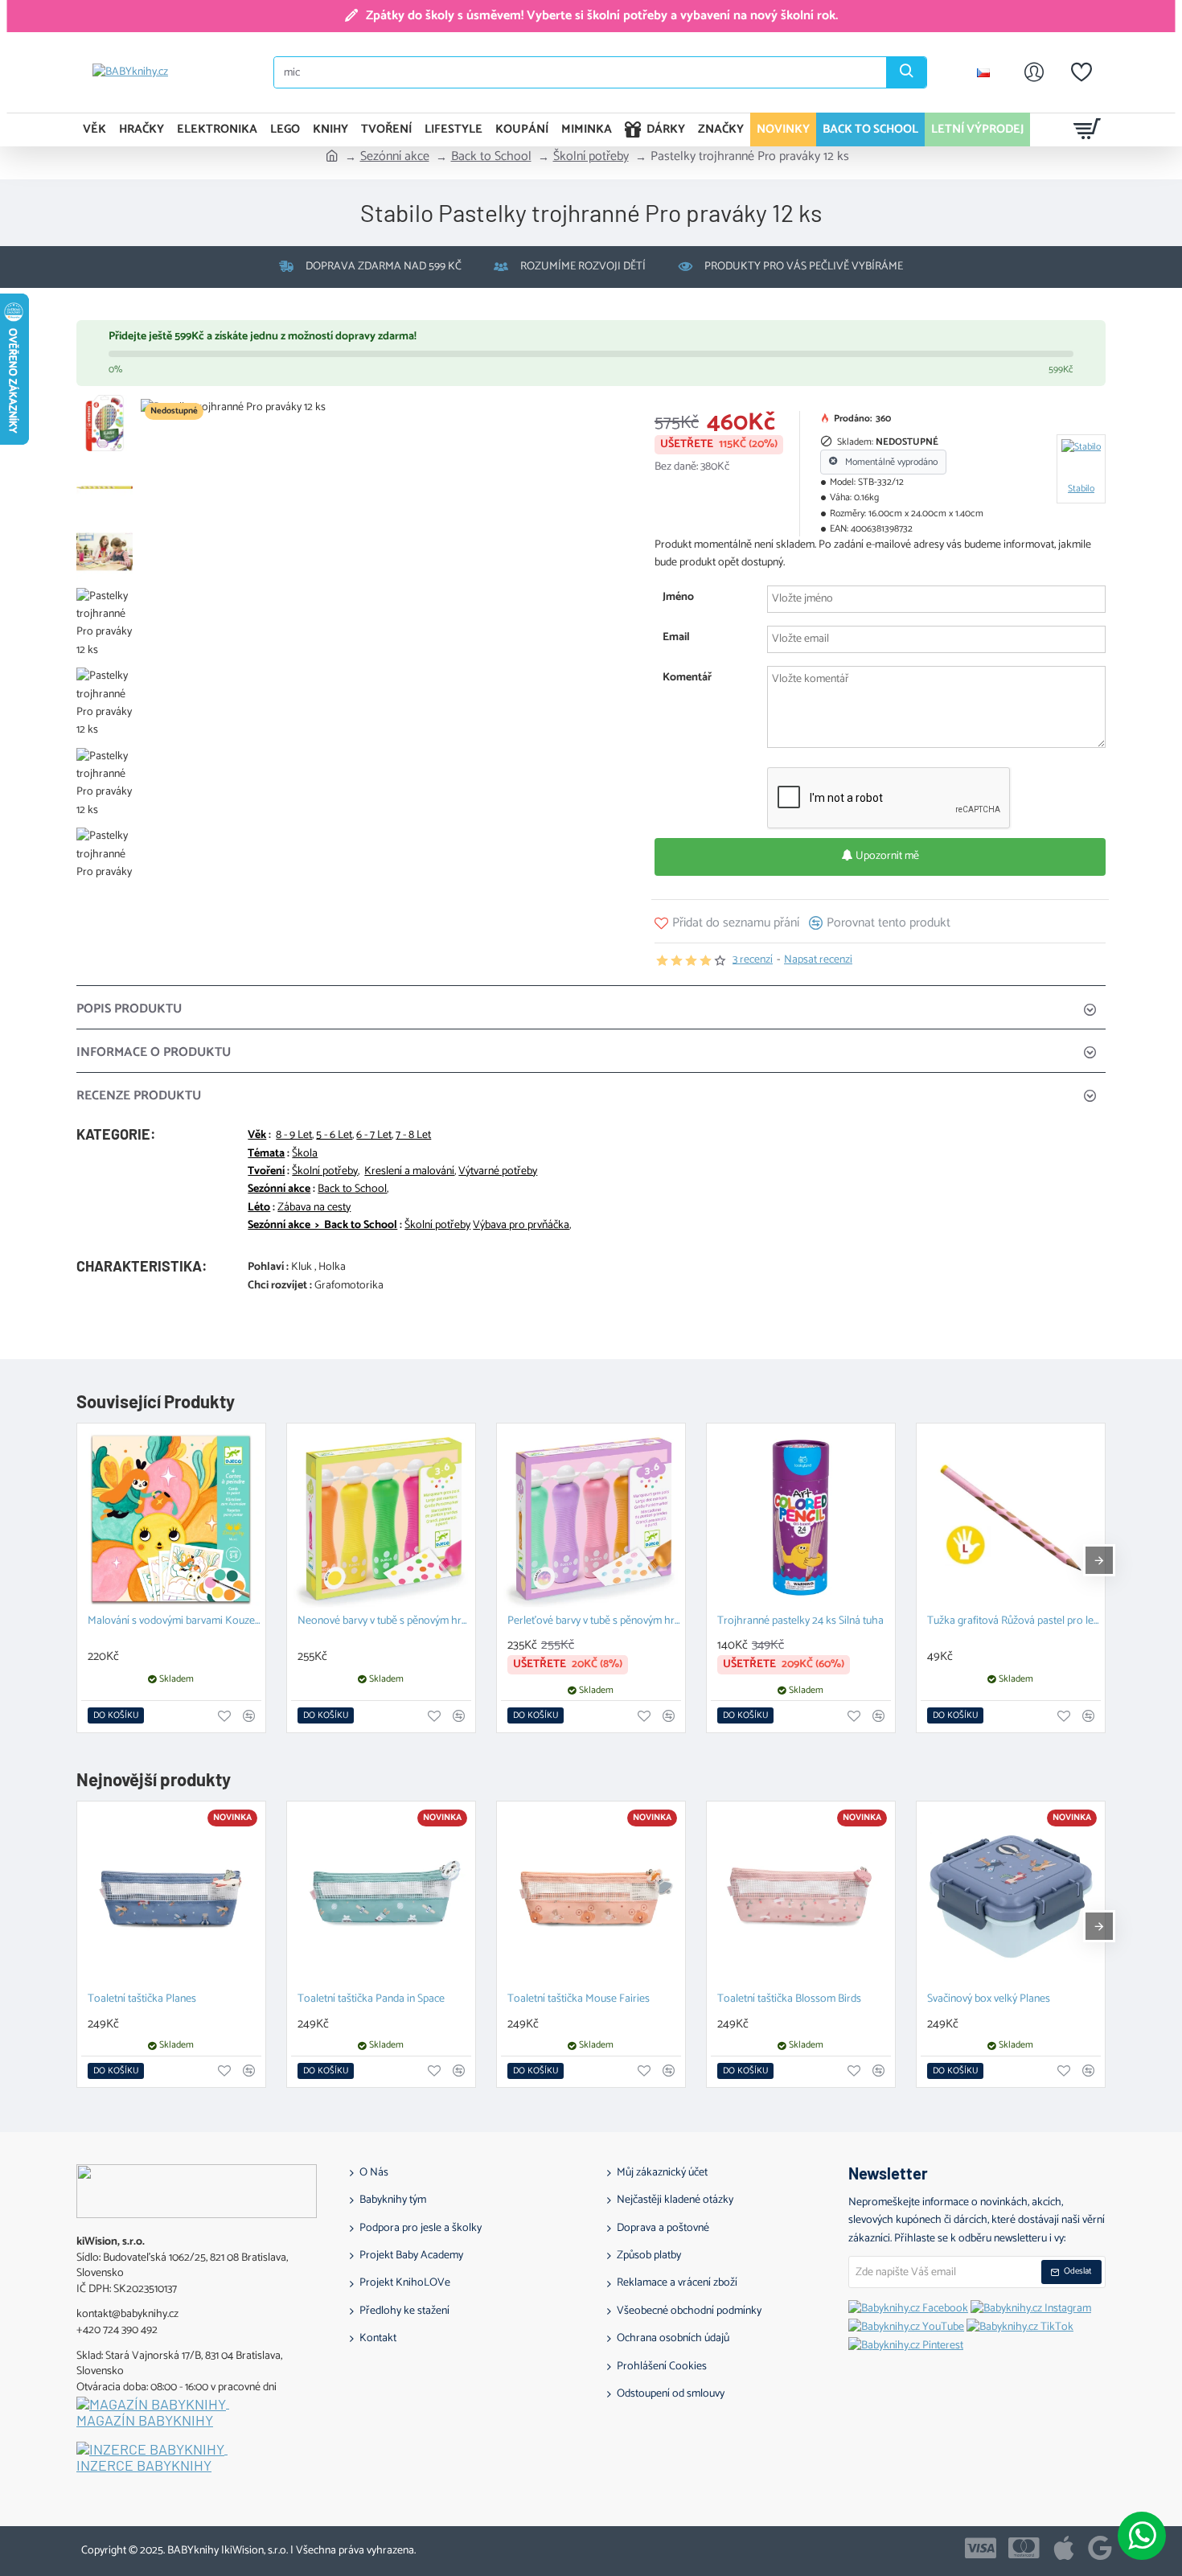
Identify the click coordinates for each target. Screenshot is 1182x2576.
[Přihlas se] (1034, 72)
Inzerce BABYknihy (144, 2466)
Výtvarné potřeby (498, 1172)
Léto (259, 1208)
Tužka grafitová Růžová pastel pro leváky (1014, 1622)
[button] (727, 923)
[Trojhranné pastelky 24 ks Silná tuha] (801, 1518)
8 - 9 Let (294, 1136)
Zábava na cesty (314, 1208)
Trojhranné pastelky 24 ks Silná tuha (800, 1622)
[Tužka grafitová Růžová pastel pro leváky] (1011, 1518)
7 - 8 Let (413, 1136)
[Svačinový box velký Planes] (1011, 1896)
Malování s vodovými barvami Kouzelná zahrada (174, 1622)
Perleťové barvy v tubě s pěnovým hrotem (594, 1622)
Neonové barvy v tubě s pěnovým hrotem (384, 1622)
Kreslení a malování (409, 1172)
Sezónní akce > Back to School (322, 1226)
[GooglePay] (1100, 2548)
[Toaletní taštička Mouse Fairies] (591, 1896)
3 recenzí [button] (753, 960)
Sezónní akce (395, 157)
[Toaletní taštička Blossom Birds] (801, 1896)
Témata (266, 1154)
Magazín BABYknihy (145, 2421)
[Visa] (981, 2548)
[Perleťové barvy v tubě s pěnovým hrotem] (591, 1518)
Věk (257, 1136)
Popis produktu (129, 1009)
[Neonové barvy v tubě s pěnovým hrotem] (381, 1518)
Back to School (491, 157)
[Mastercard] (1024, 2548)
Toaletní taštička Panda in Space (371, 2000)
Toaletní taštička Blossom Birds (789, 2000)
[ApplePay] (1064, 2548)
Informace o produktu (154, 1052)
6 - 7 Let (374, 1136)
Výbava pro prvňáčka (521, 1226)
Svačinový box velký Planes (989, 2000)
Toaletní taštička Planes (142, 2000)
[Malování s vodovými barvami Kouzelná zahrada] (171, 1518)
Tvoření (266, 1172)
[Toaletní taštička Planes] (171, 1896)
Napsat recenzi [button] (818, 960)
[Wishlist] (1081, 72)
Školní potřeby (591, 157)
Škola (305, 1154)
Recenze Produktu (139, 1096)
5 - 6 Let (334, 1136)
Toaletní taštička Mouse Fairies (579, 2000)
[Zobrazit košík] (1088, 129)
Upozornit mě (886, 856)
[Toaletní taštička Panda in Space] (381, 1896)
